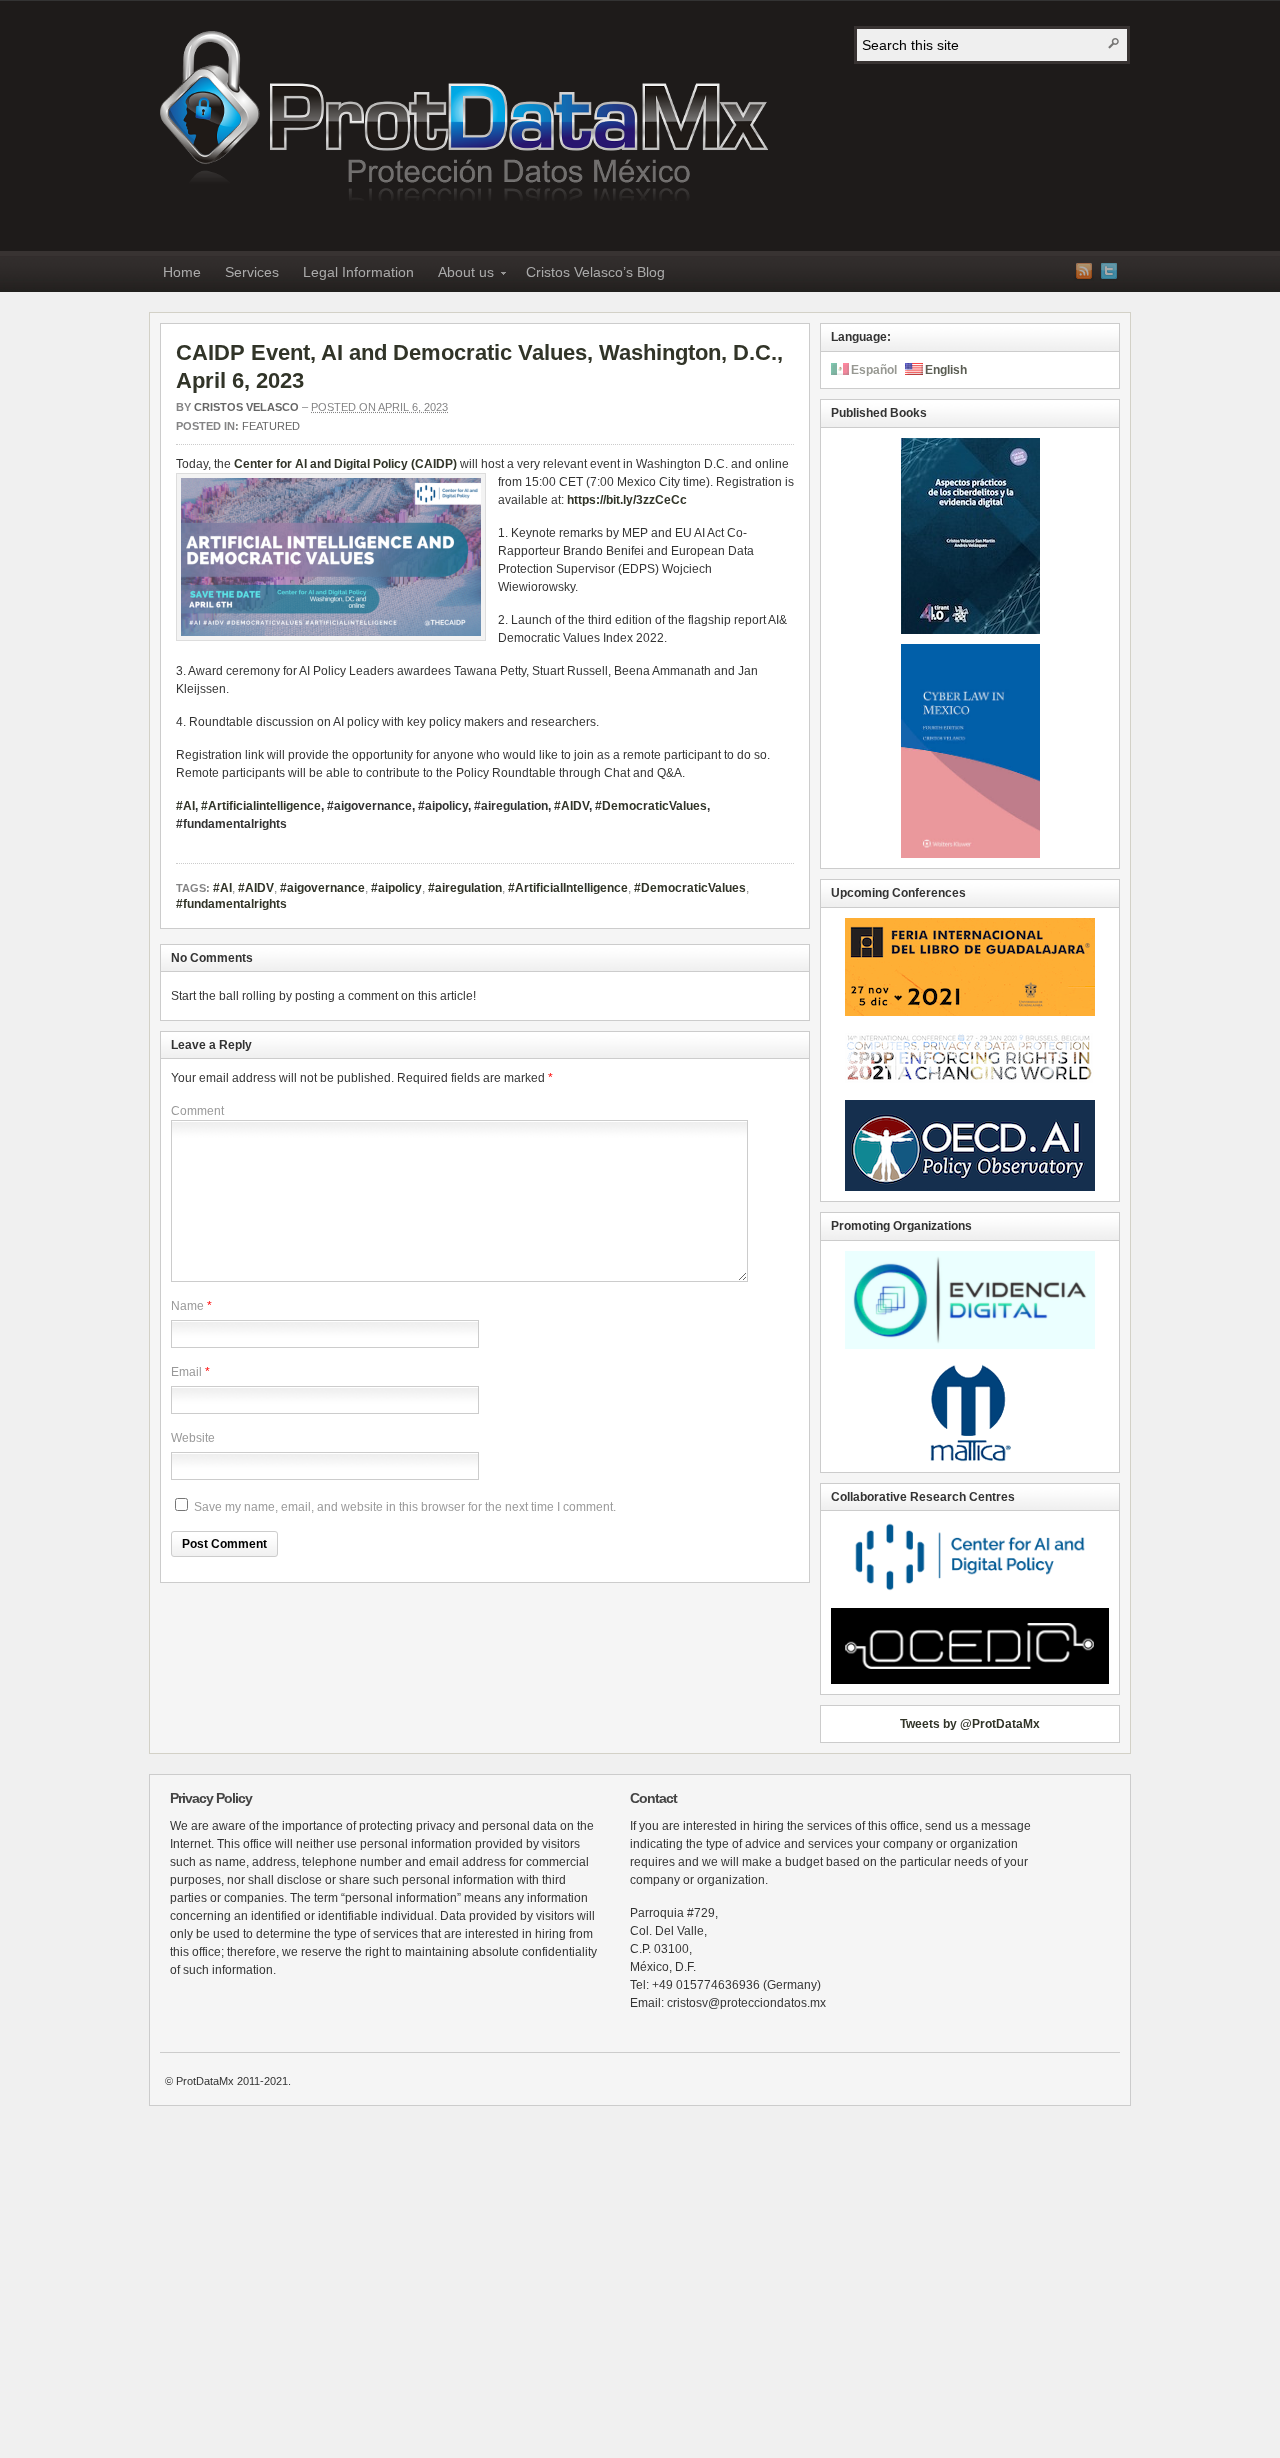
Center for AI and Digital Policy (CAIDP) (345, 464)
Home (182, 272)
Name (187, 1306)
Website (193, 1438)
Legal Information (358, 272)
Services (252, 272)
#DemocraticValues (651, 806)
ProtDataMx (464, 121)
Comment (197, 1111)
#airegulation (465, 888)
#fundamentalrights (231, 904)
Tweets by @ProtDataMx (970, 1724)
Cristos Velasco (246, 407)
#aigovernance (322, 888)
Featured (271, 426)
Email (186, 1372)
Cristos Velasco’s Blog (595, 272)
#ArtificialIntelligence (568, 888)
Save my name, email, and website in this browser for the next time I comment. (405, 1507)
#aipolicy (396, 888)
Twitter (1109, 271)
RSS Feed (1084, 271)
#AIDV (571, 806)
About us (460, 275)
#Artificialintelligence (261, 806)
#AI (222, 888)
